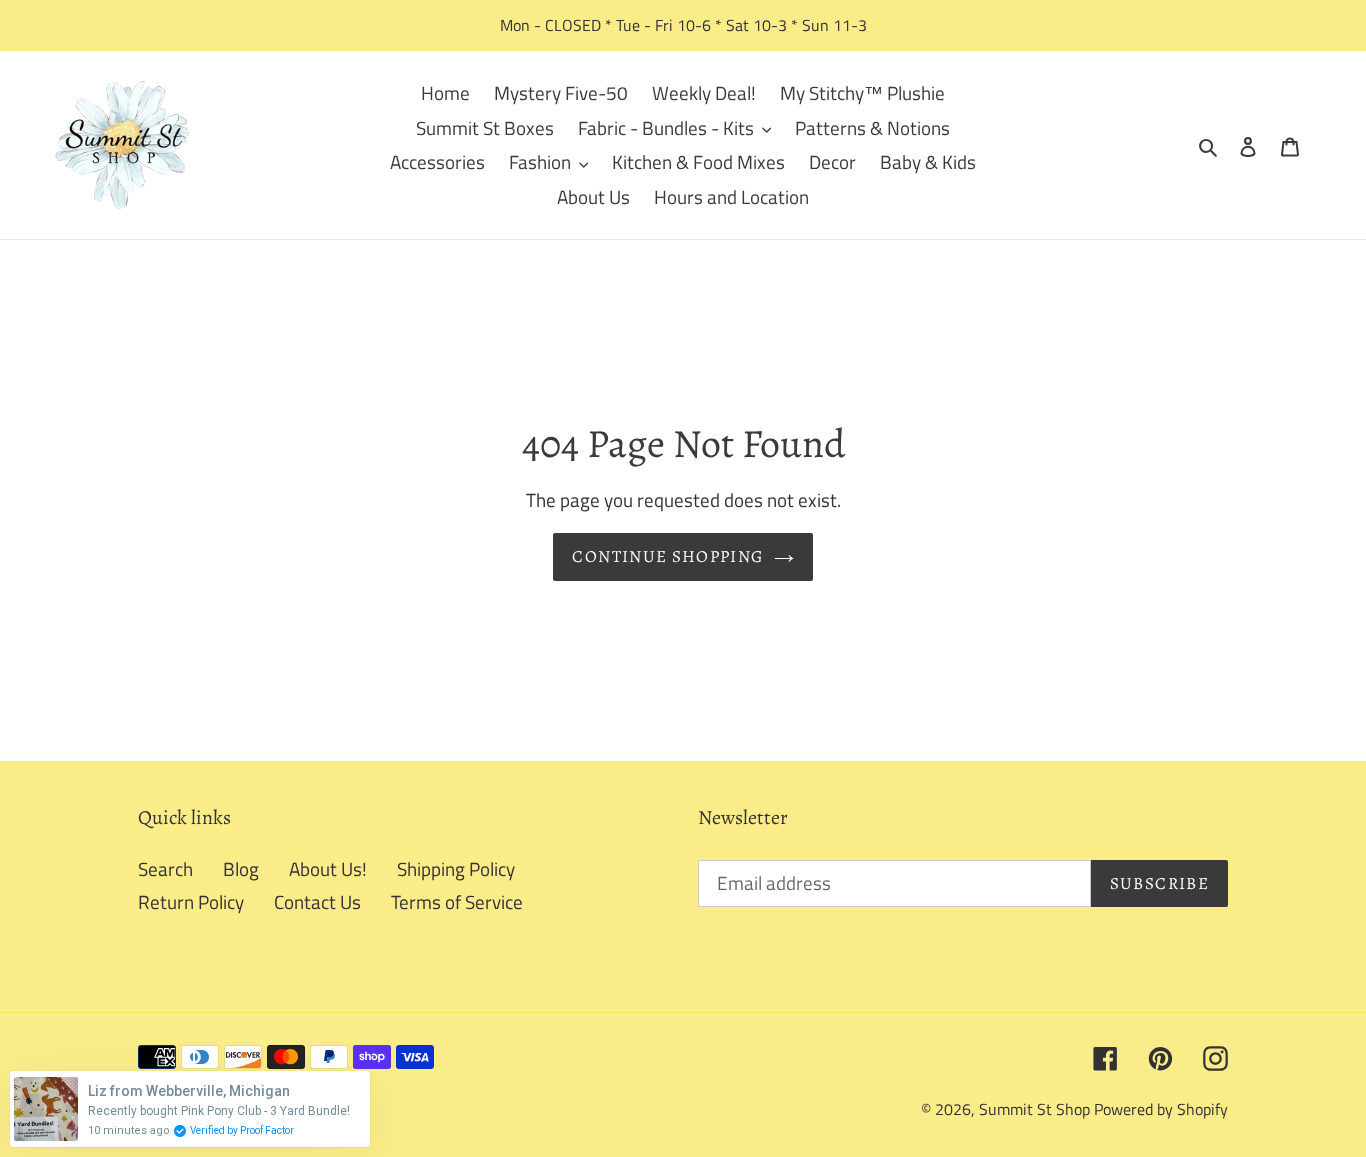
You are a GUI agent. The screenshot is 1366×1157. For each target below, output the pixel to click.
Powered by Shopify (1161, 1109)
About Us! (328, 868)
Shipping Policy (456, 868)
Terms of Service (457, 901)
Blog (241, 868)
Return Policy (191, 901)
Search (165, 868)
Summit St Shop (1034, 1109)
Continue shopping (667, 556)
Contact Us (317, 901)
